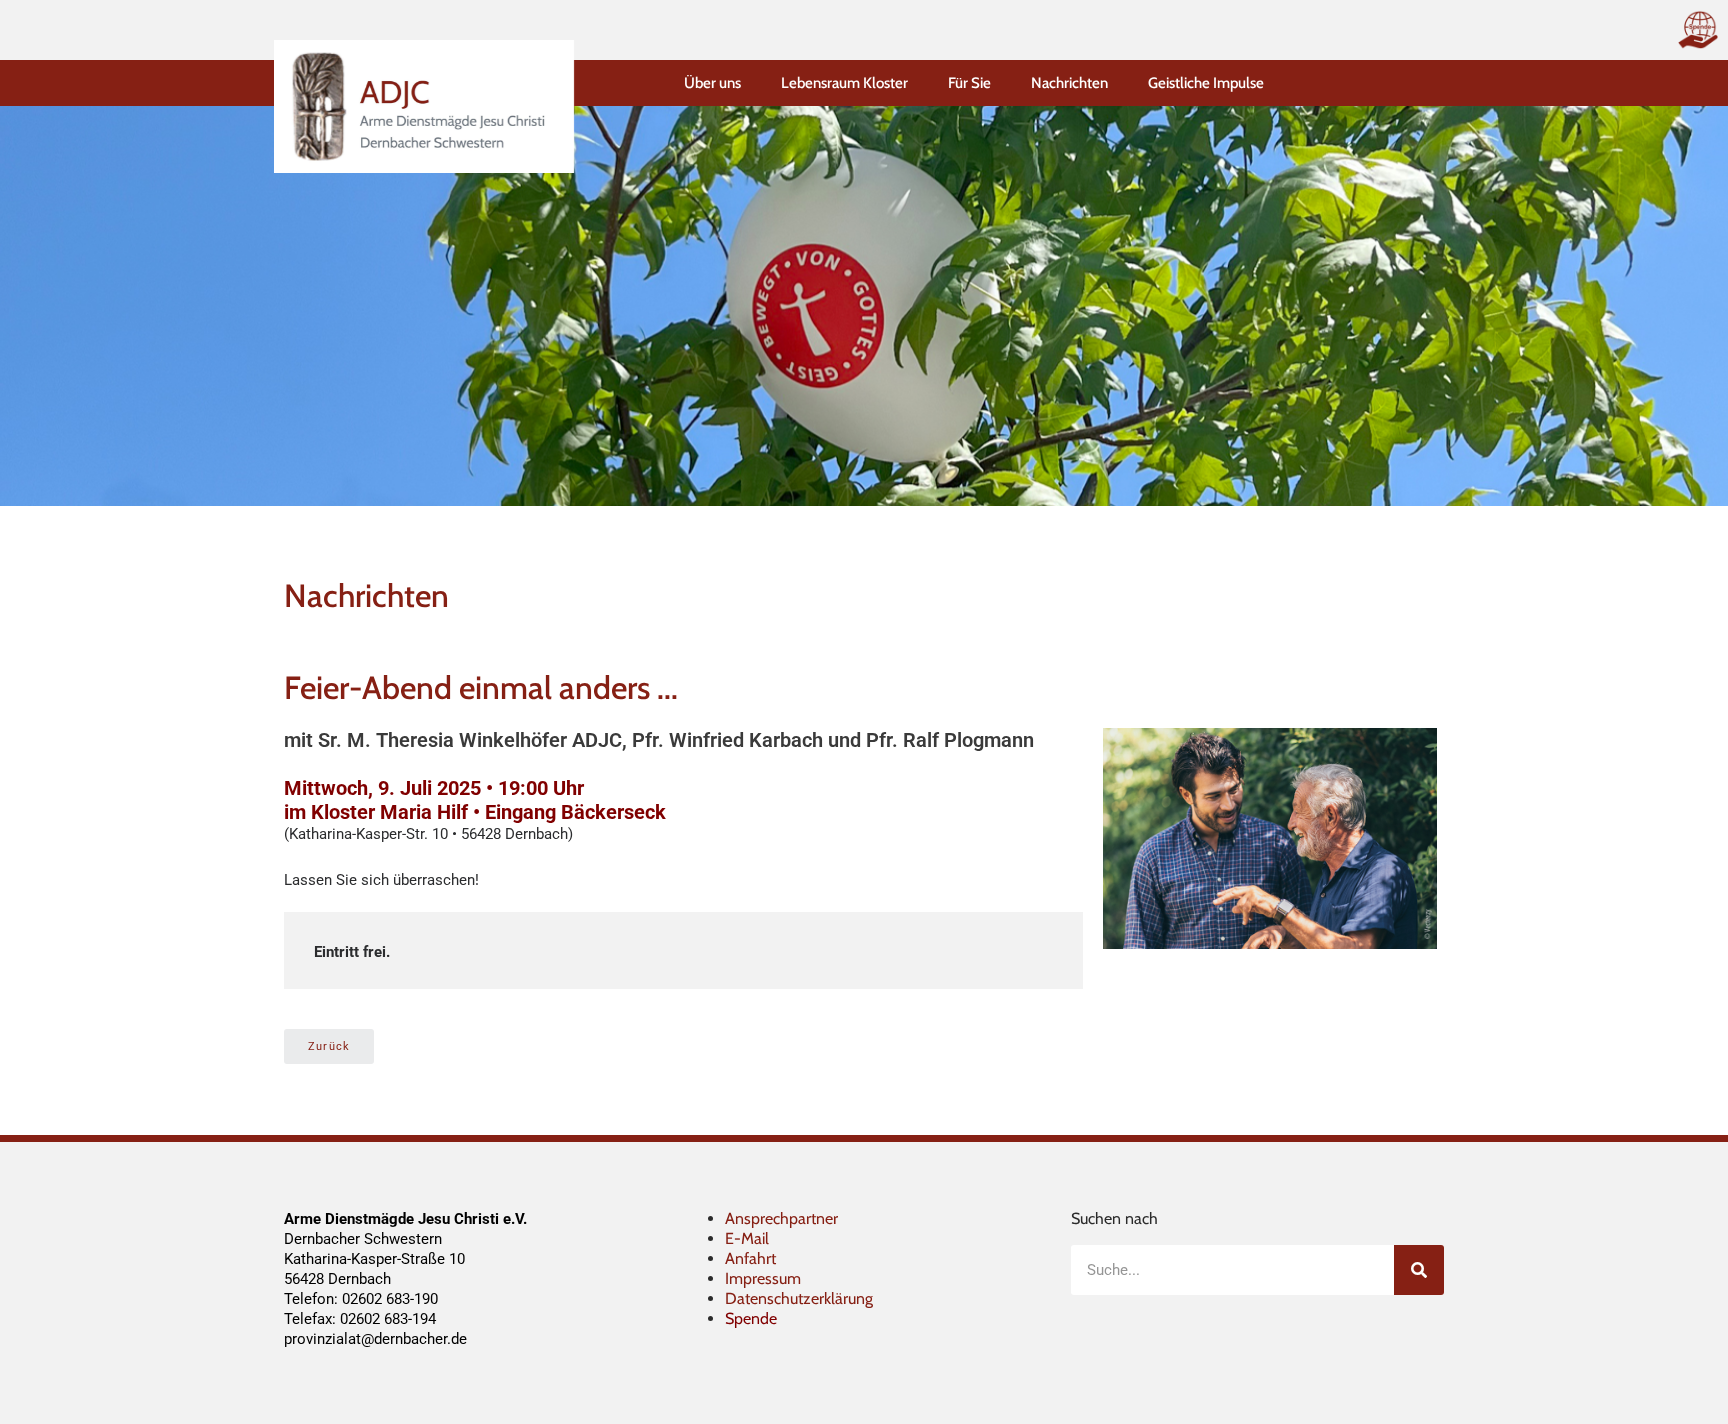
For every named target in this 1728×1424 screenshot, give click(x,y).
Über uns (712, 83)
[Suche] (1419, 1270)
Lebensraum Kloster (844, 83)
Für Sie (969, 83)
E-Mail (747, 1238)
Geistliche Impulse (1206, 83)
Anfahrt (750, 1258)
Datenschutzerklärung (799, 1298)
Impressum (763, 1278)
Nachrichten (1069, 83)
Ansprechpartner (781, 1218)
